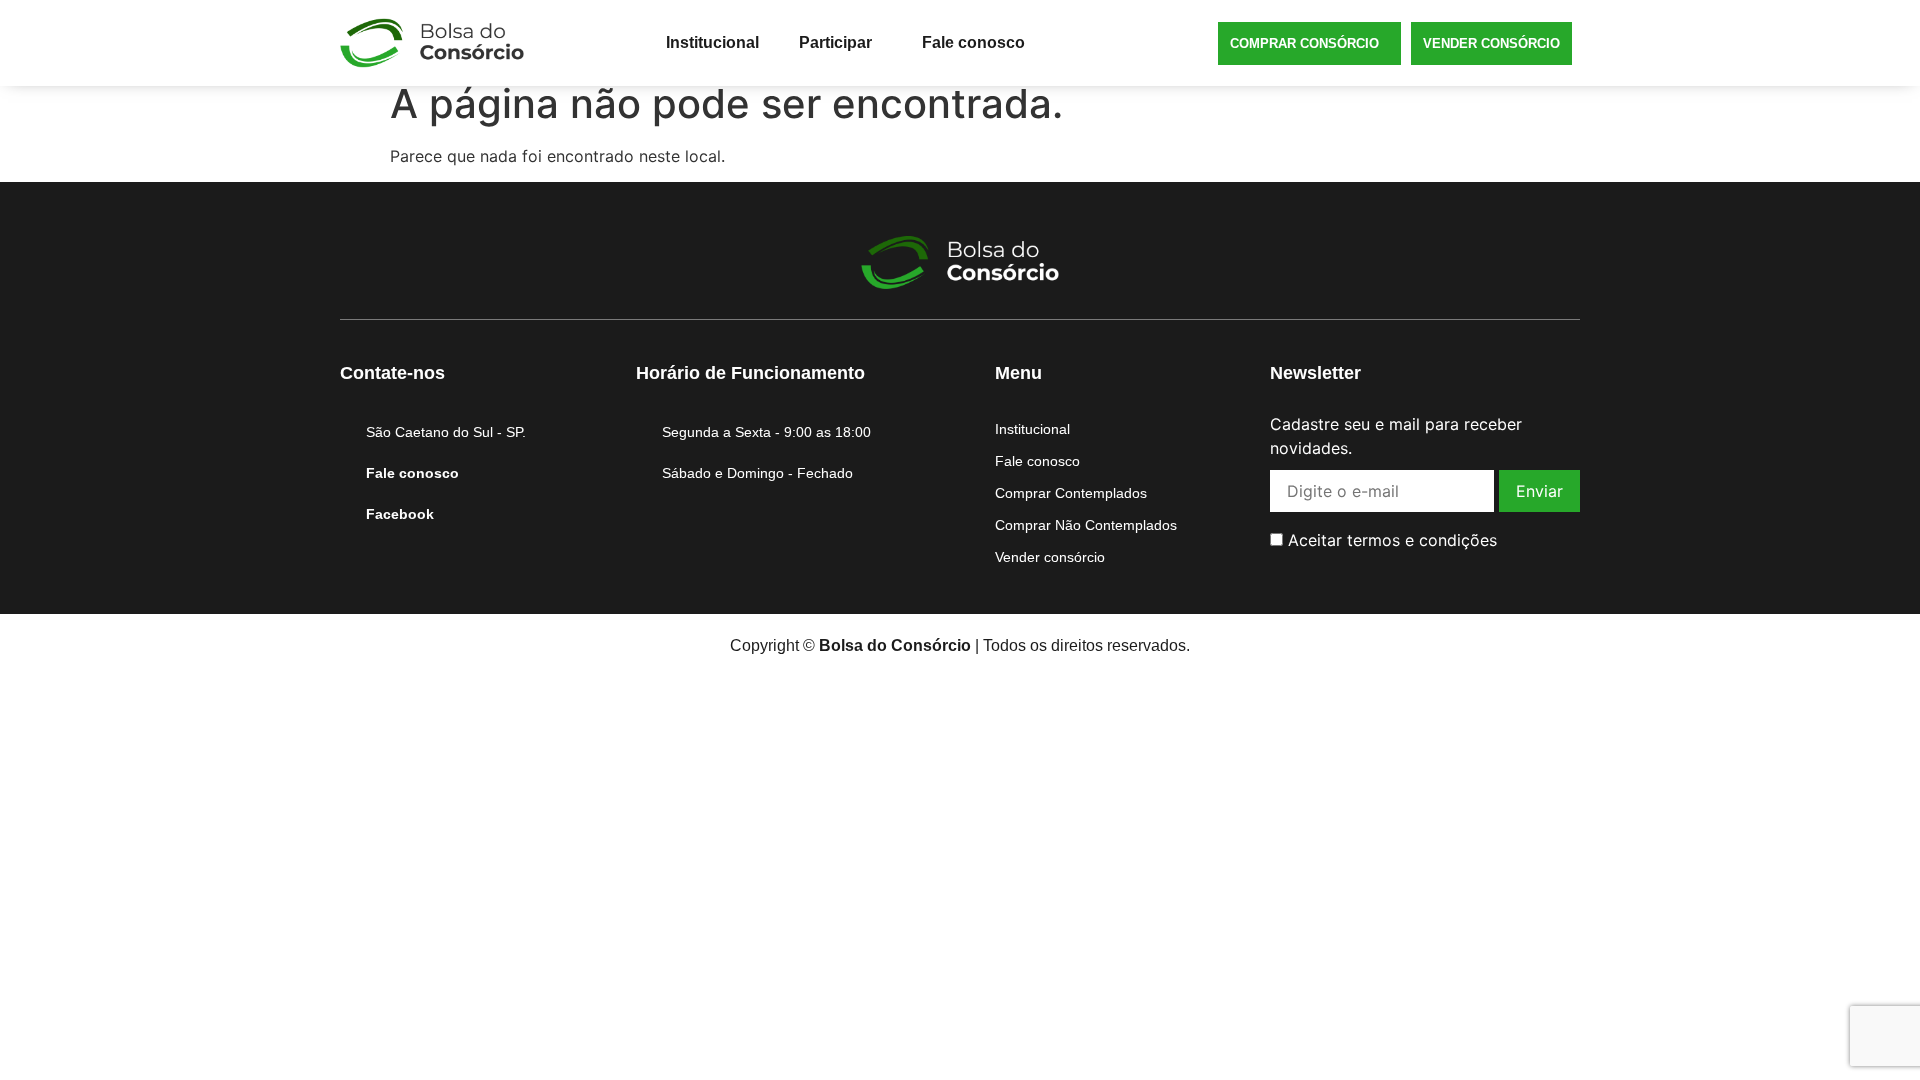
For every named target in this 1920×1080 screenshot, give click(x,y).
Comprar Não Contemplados (1086, 525)
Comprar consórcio (1304, 43)
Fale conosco (973, 42)
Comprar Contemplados (1071, 493)
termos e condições (1422, 540)
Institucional (712, 42)
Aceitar (1390, 540)
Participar (835, 42)
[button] (840, 43)
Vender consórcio (1491, 43)
